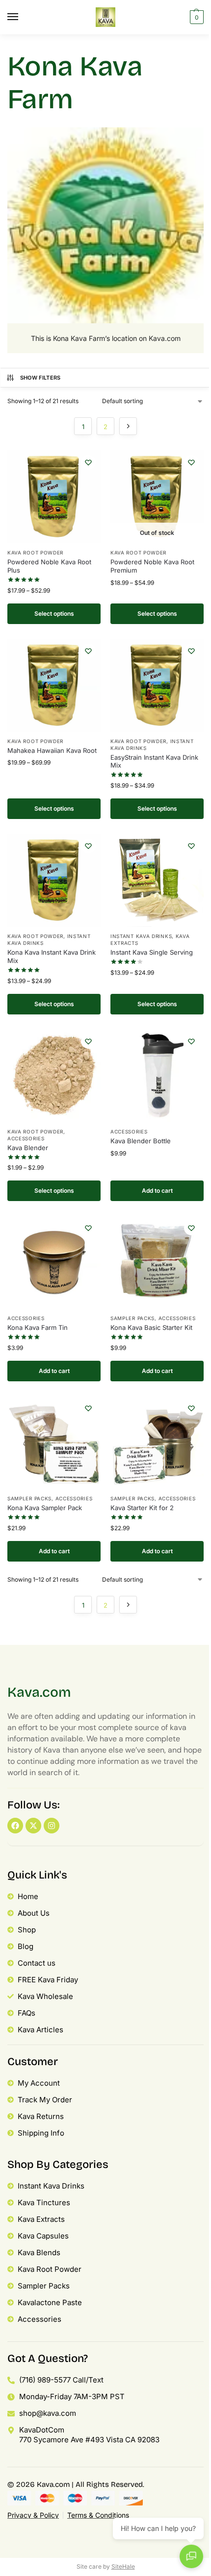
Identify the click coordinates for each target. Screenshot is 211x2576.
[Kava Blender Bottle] (157, 1076)
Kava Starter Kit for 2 (142, 1508)
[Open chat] (191, 2556)
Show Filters (40, 378)
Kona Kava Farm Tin (38, 1327)
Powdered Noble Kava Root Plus (49, 566)
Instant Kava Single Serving (152, 952)
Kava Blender (28, 1148)
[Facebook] (15, 1826)
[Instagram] (52, 1826)
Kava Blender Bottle (141, 1141)
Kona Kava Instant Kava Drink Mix (52, 956)
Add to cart (157, 1191)
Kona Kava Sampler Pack (45, 1508)
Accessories (26, 1138)
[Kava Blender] (54, 1076)
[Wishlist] (88, 462)
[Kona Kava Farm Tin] (54, 1262)
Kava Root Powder (35, 553)
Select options (54, 614)
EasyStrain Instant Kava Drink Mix (154, 761)
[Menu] (22, 17)
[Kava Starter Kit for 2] (157, 1443)
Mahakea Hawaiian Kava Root (52, 750)
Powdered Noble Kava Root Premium (152, 566)
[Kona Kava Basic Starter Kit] (157, 1262)
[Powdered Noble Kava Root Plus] (54, 497)
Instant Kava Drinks (141, 936)
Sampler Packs (132, 1318)
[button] (196, 17)
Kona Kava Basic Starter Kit (151, 1327)
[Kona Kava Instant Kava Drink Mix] (54, 880)
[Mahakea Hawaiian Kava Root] (54, 685)
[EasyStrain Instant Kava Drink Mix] (157, 685)
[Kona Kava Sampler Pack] (54, 1443)
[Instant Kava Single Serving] (157, 880)
